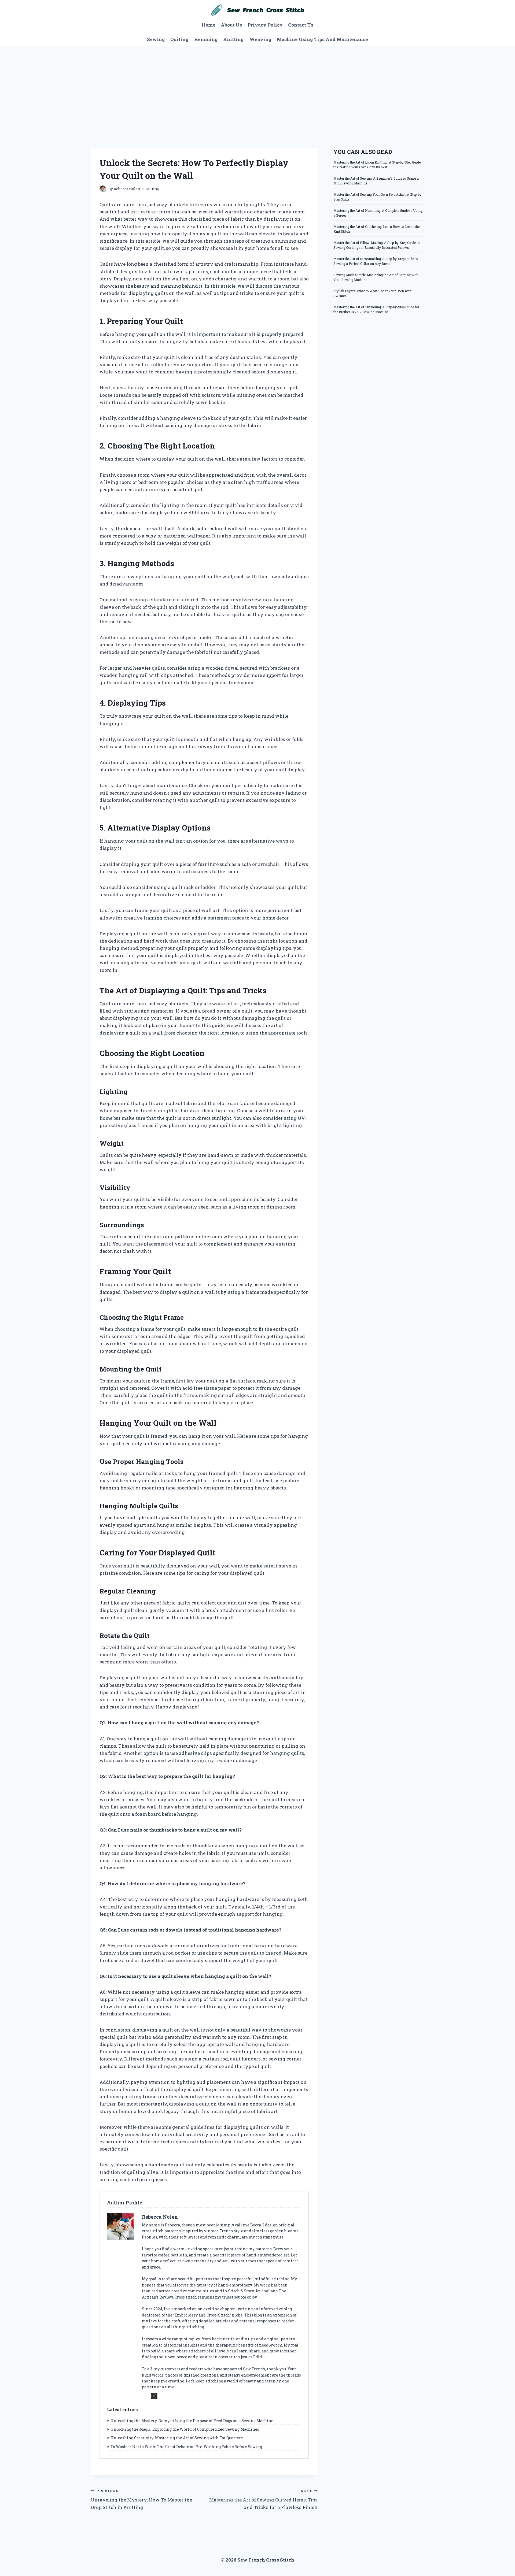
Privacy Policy (265, 25)
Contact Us (301, 25)
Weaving (260, 39)
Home (209, 25)
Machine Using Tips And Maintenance (322, 39)
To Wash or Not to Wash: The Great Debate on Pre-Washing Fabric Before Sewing (186, 2447)
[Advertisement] (257, 86)
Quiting (179, 39)
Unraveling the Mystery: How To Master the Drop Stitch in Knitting (141, 2499)
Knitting (233, 39)
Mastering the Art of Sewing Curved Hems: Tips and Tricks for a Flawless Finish (263, 2499)
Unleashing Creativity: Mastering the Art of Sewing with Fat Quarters (177, 2438)
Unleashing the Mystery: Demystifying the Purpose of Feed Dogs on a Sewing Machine (192, 2421)
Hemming (206, 39)
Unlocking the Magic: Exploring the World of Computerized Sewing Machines (185, 2429)
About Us (231, 25)
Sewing (156, 39)
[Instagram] (154, 2396)
